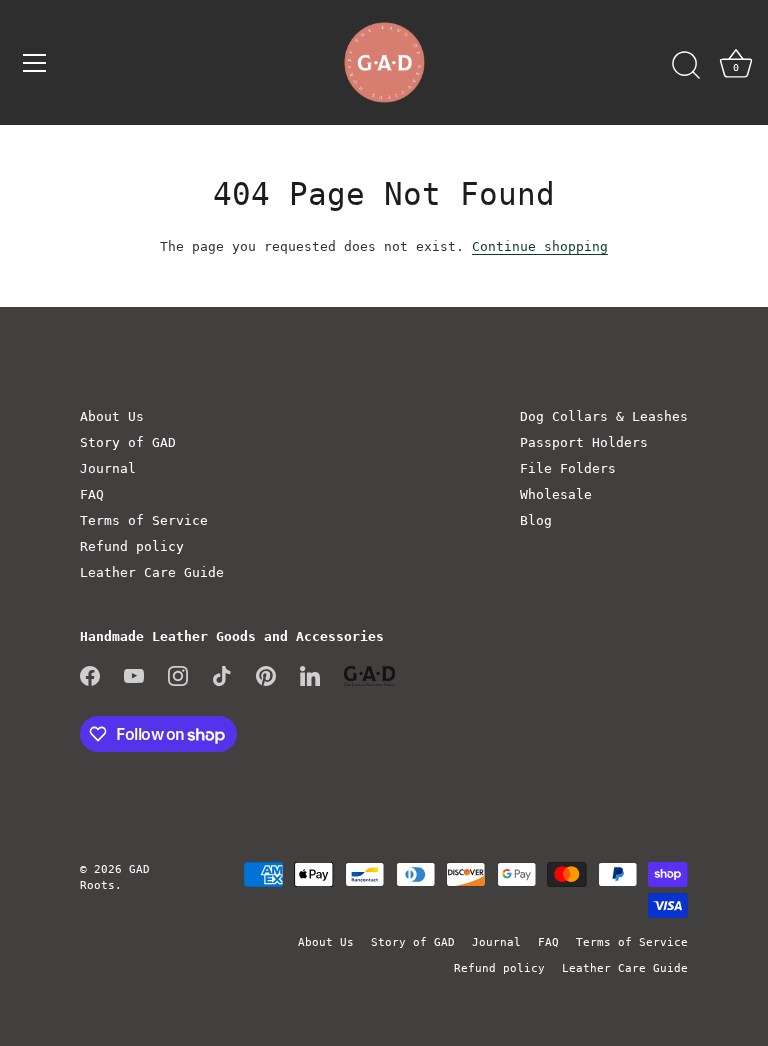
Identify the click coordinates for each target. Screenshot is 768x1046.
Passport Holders (584, 442)
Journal (108, 468)
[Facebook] (90, 674)
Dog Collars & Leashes (604, 416)
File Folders (568, 468)
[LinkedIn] (310, 674)
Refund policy (132, 546)
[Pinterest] (266, 674)
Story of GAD (128, 442)
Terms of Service (144, 520)
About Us (112, 416)
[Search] (686, 66)
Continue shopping (540, 246)
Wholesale (556, 494)
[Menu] (35, 63)
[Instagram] (178, 674)
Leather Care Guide (152, 572)
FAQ (92, 494)
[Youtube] (134, 674)
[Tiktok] (222, 674)
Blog (536, 520)
